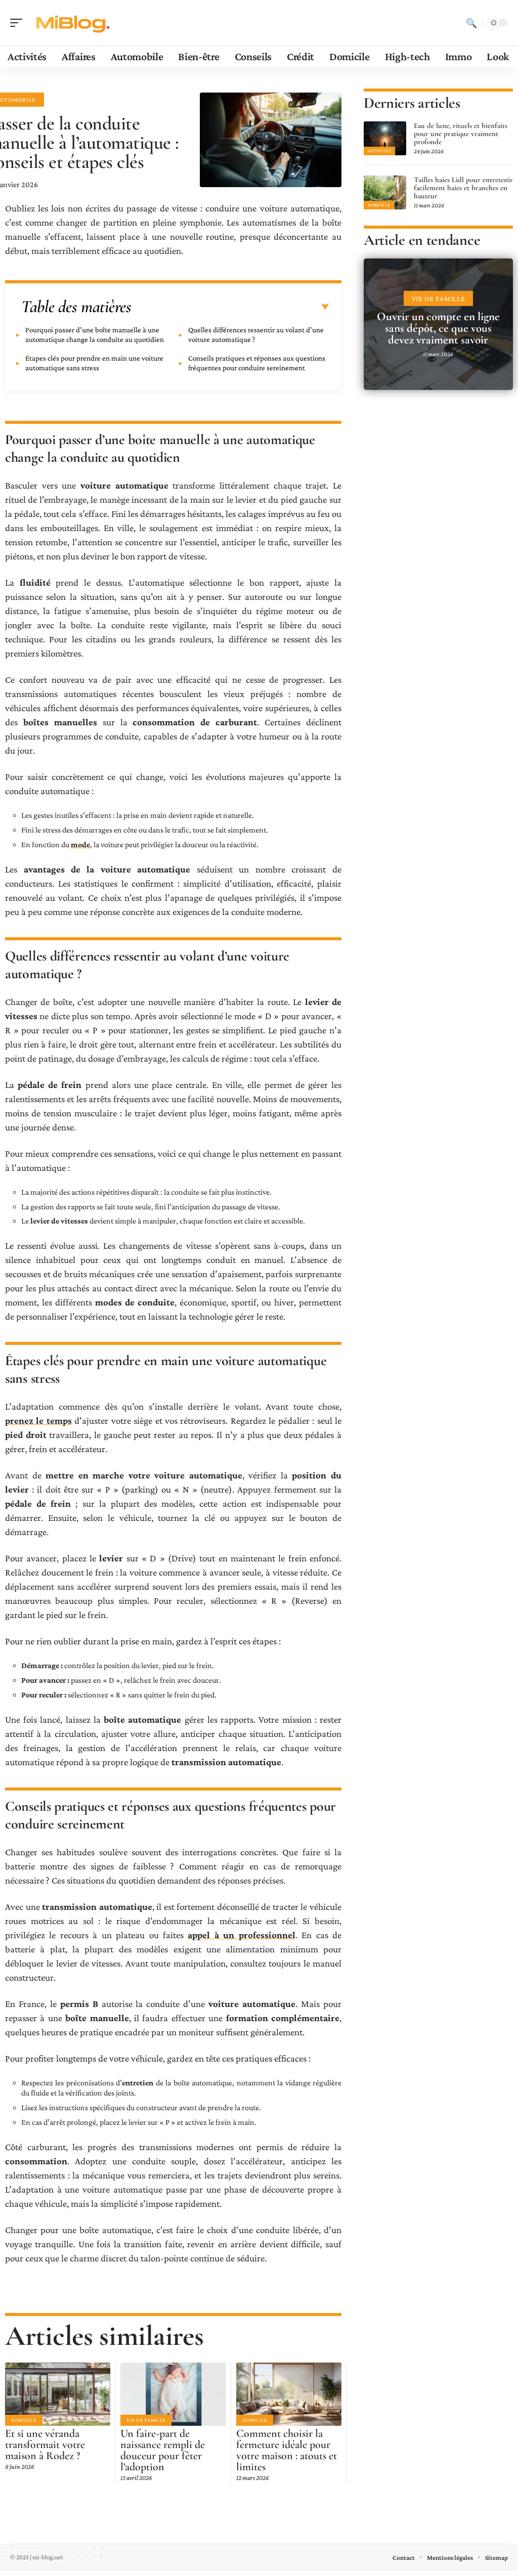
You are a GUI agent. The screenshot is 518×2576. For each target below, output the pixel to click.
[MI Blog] (73, 23)
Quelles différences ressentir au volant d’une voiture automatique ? (256, 335)
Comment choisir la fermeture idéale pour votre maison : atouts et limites (287, 2450)
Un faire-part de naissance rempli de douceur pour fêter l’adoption (163, 2450)
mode (80, 844)
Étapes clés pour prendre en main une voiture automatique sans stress (94, 363)
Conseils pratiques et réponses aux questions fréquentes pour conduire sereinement (257, 363)
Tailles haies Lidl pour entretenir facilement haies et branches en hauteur (463, 188)
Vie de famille (146, 2420)
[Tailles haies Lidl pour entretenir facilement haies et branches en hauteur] (385, 192)
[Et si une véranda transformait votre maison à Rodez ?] (58, 2394)
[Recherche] (471, 23)
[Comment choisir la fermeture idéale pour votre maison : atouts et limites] (289, 2394)
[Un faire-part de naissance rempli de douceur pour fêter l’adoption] (173, 2394)
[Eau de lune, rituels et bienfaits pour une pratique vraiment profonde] (385, 138)
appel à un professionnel (241, 1935)
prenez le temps (38, 1421)
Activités (379, 151)
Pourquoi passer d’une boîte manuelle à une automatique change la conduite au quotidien (95, 335)
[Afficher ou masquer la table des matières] (230, 307)
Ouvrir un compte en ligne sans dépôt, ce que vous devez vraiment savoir (438, 328)
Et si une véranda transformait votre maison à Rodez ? (45, 2444)
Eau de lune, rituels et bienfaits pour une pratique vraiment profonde (461, 134)
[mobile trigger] (19, 23)
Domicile (24, 2420)
